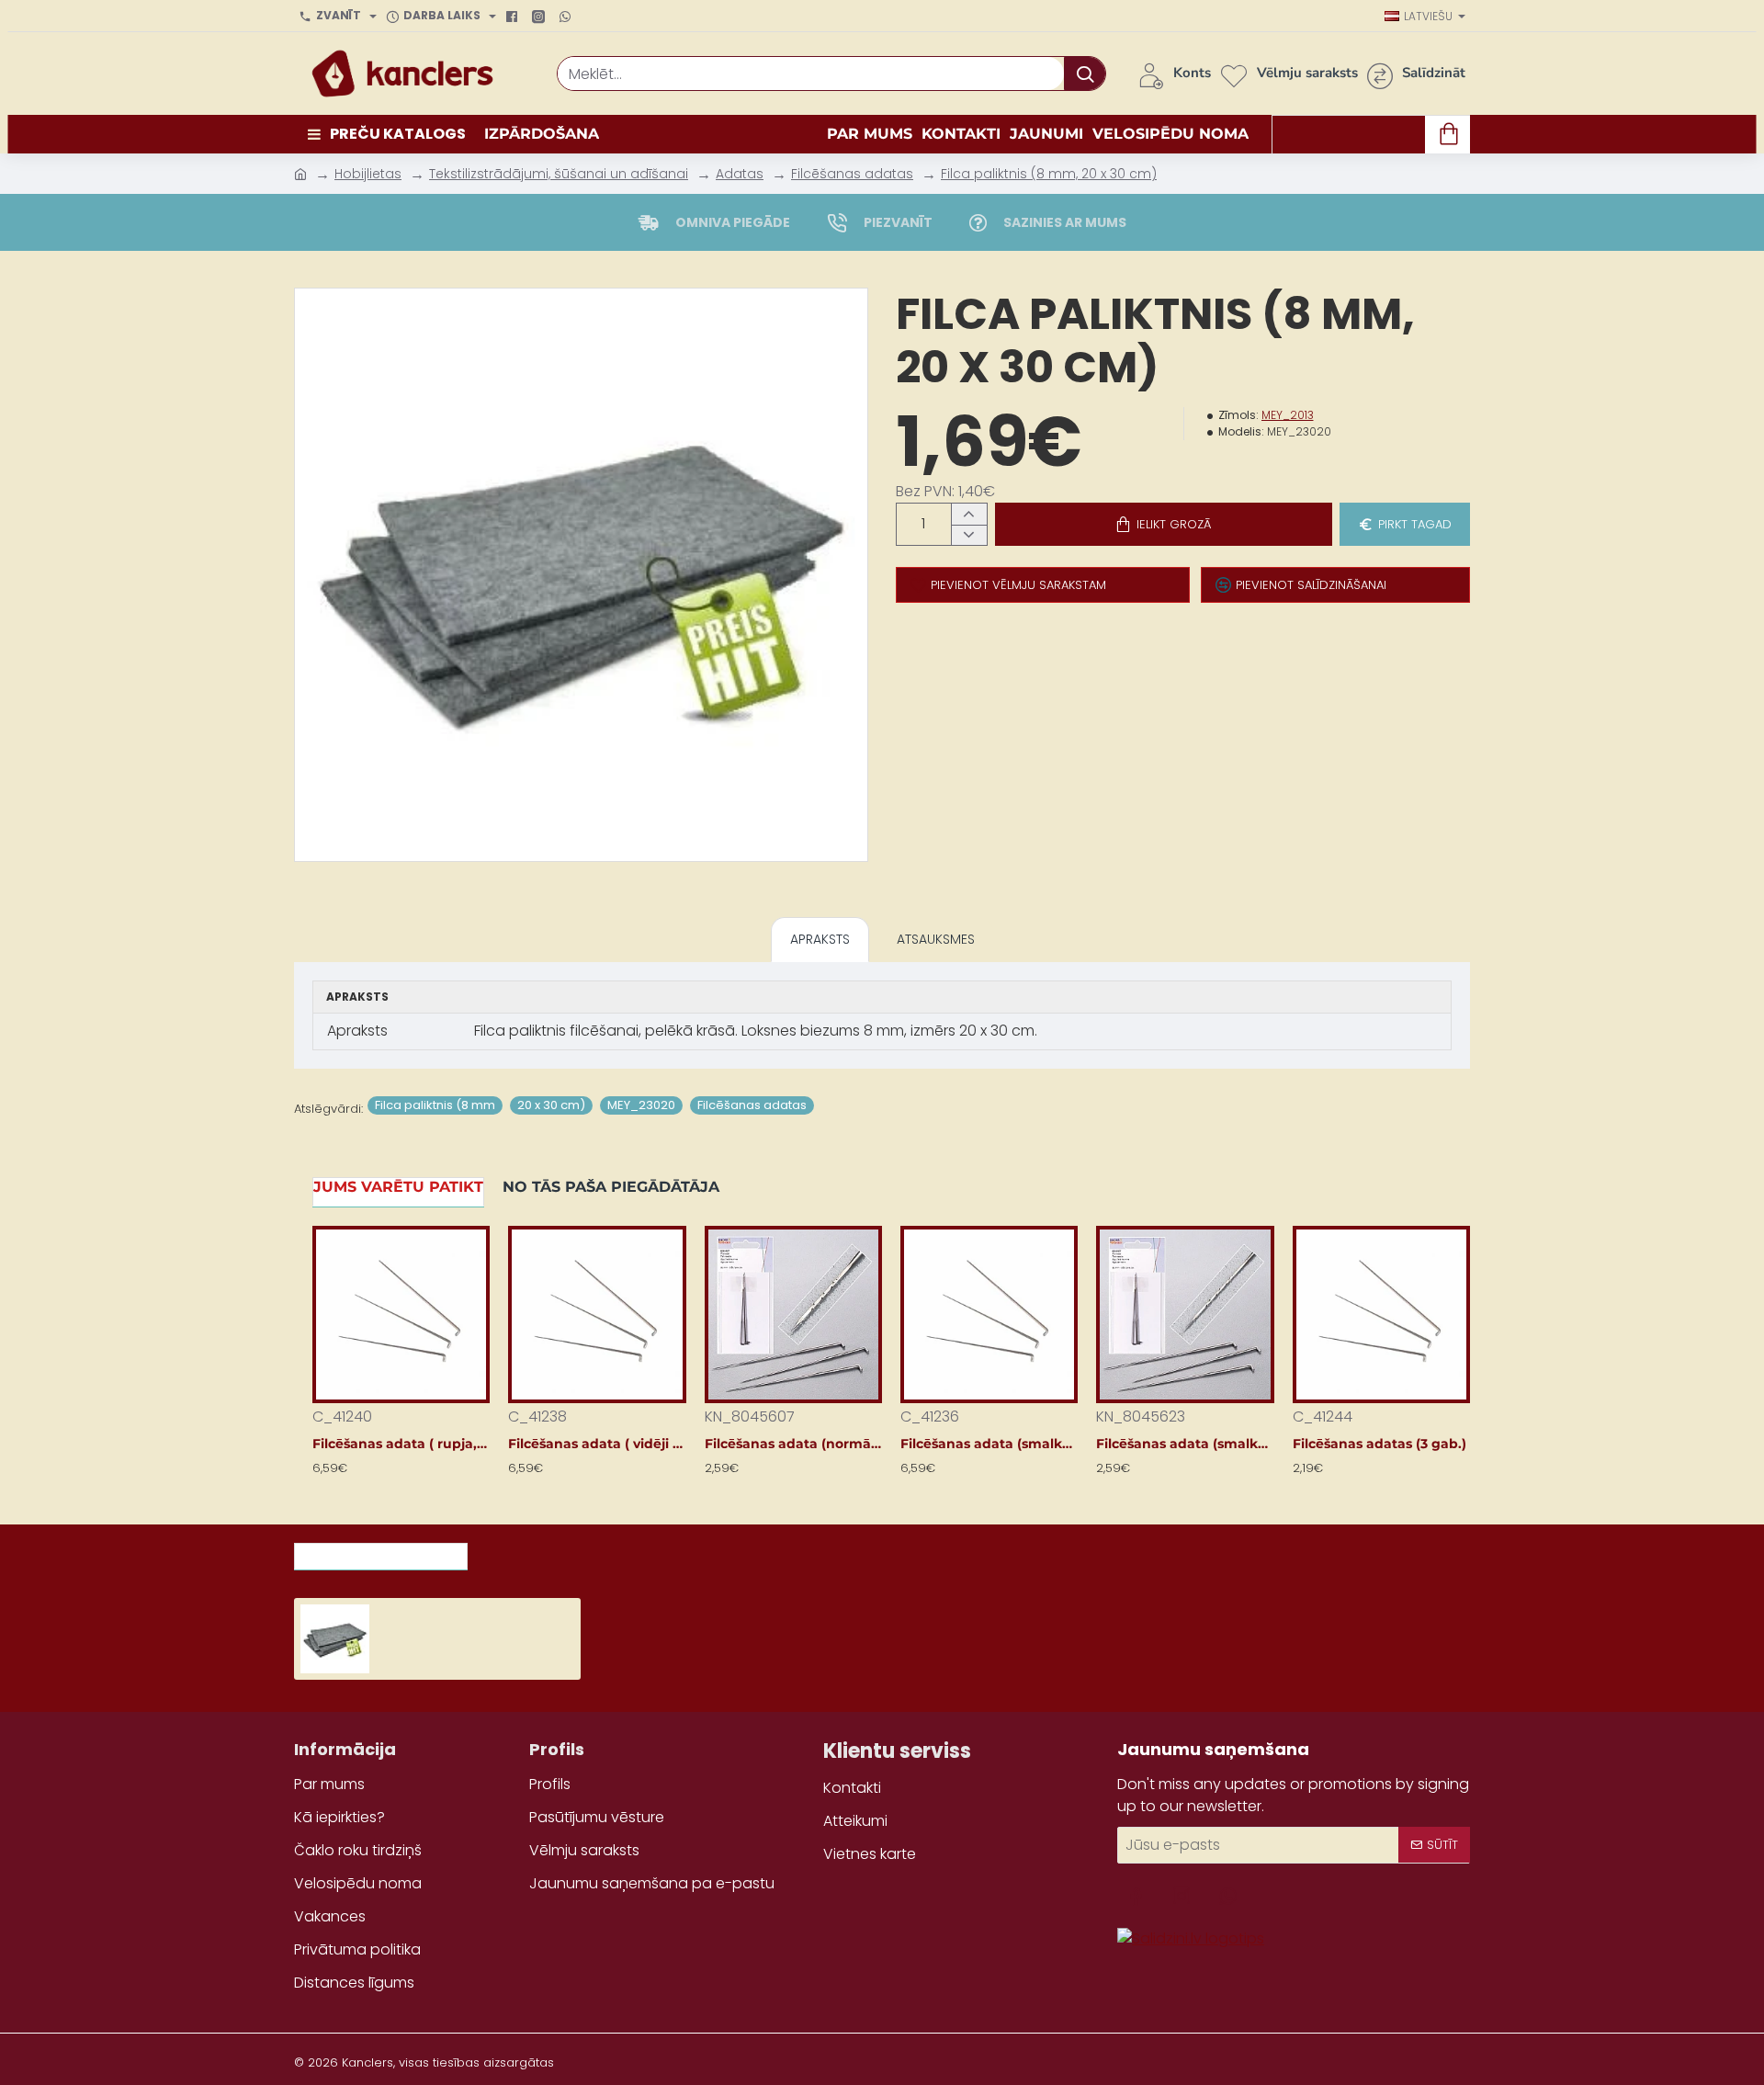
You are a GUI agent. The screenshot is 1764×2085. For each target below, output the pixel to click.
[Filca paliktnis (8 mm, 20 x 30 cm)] (335, 1639)
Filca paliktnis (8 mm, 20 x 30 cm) (1049, 174)
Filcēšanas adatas (852, 174)
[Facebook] (514, 17)
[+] (969, 514)
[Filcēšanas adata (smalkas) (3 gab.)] (1185, 1314)
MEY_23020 (641, 1105)
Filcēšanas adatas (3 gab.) (1380, 1444)
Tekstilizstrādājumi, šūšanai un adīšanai (559, 174)
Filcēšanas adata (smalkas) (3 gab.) (1185, 1444)
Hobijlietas (368, 174)
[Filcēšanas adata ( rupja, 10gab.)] (401, 1314)
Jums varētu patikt (398, 1187)
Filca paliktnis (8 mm (435, 1105)
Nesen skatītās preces (381, 1551)
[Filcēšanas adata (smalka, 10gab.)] (989, 1314)
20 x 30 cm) (551, 1105)
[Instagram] (541, 17)
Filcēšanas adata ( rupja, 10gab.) (401, 1444)
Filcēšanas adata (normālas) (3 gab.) (793, 1444)
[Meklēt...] (1085, 74)
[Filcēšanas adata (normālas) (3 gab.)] (793, 1314)
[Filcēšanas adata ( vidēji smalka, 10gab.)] (597, 1314)
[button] (1164, 524)
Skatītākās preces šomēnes (592, 1551)
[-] (969, 535)
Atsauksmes (936, 939)
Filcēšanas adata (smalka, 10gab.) (989, 1444)
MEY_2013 (1288, 415)
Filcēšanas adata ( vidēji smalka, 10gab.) (597, 1444)
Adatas (740, 174)
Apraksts (820, 939)
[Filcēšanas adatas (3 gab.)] (1381, 1314)
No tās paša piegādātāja (611, 1187)
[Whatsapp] (567, 17)
